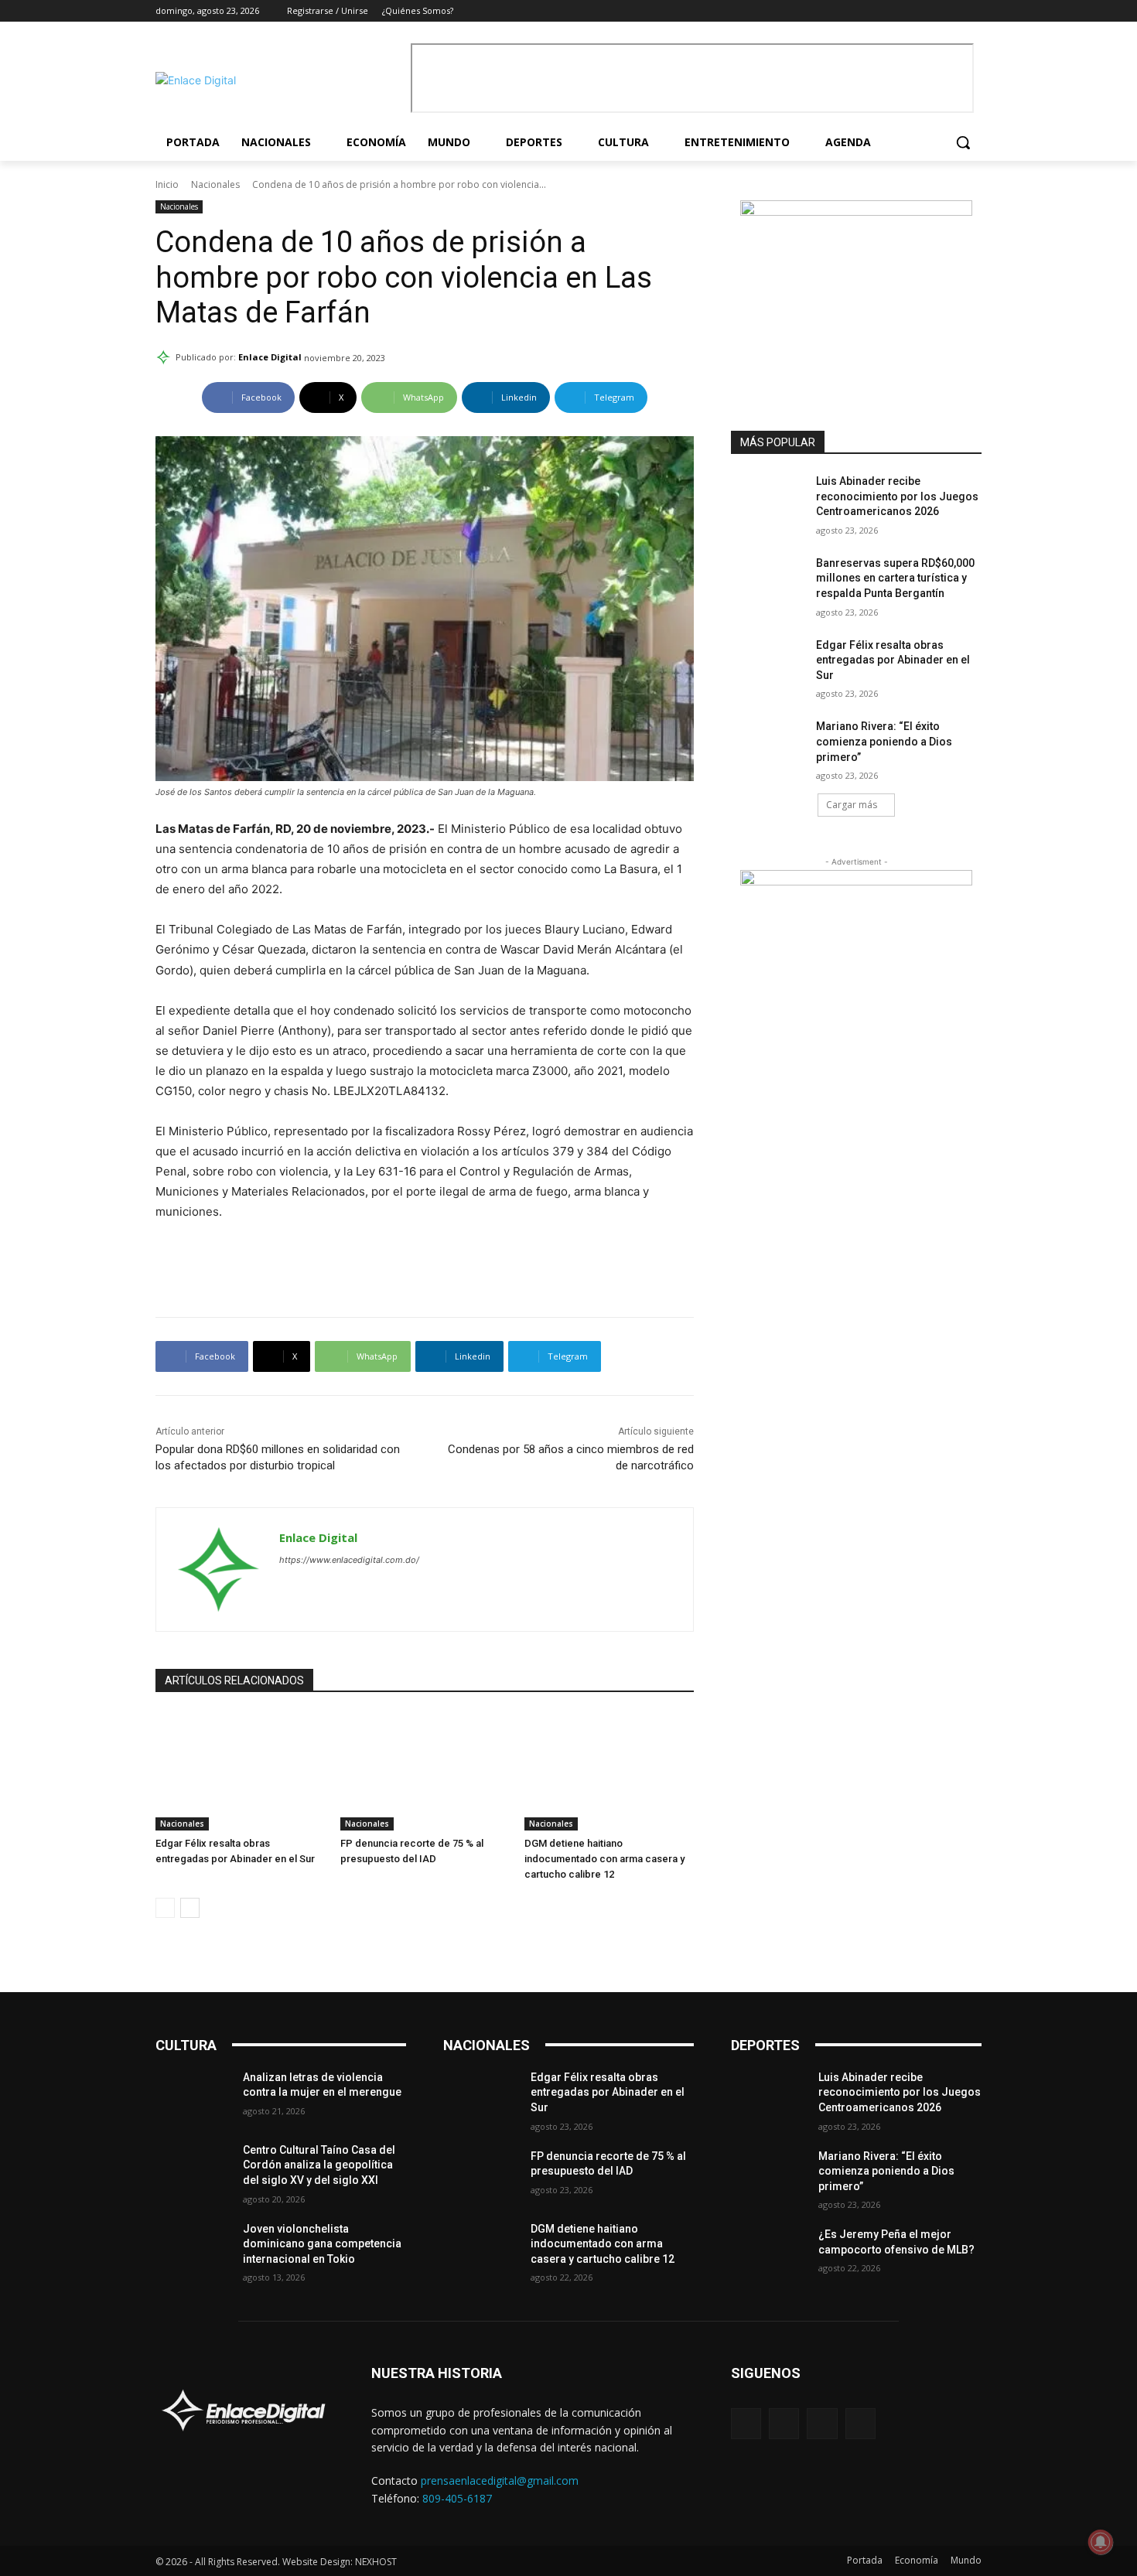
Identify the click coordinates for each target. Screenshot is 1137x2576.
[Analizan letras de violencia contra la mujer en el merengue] (193, 2097)
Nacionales (215, 184)
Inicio (167, 184)
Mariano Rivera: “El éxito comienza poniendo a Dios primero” (884, 741)
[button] (963, 142)
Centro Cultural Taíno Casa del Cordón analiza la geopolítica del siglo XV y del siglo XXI (319, 2165)
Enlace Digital (270, 357)
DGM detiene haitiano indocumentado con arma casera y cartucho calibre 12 (604, 1859)
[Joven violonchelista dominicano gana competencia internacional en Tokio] (193, 2248)
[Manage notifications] (1101, 2542)
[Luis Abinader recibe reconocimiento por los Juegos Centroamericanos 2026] (768, 500)
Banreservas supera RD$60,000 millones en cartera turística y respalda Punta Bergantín (895, 578)
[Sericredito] (856, 212)
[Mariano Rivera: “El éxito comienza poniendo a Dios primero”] (768, 746)
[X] (951, 11)
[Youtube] (973, 11)
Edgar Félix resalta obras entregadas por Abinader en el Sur (893, 660)
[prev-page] (165, 1908)
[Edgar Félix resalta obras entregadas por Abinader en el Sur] (240, 1771)
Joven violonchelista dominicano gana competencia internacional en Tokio (322, 2244)
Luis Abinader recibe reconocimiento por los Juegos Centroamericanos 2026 (897, 496)
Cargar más (852, 805)
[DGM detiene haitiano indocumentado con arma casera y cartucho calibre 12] (609, 1771)
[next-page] (190, 1908)
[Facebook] (908, 11)
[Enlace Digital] (279, 80)
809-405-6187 (457, 2498)
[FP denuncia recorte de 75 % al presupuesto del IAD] (425, 1771)
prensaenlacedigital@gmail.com (500, 2480)
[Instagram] (930, 11)
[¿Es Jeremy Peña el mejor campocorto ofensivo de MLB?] (768, 2254)
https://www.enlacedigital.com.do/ (349, 1560)
